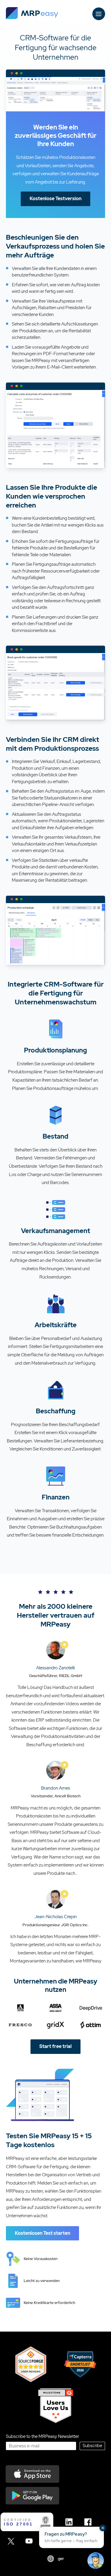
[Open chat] (96, 2561)
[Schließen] (103, 2528)
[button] (71, 2537)
